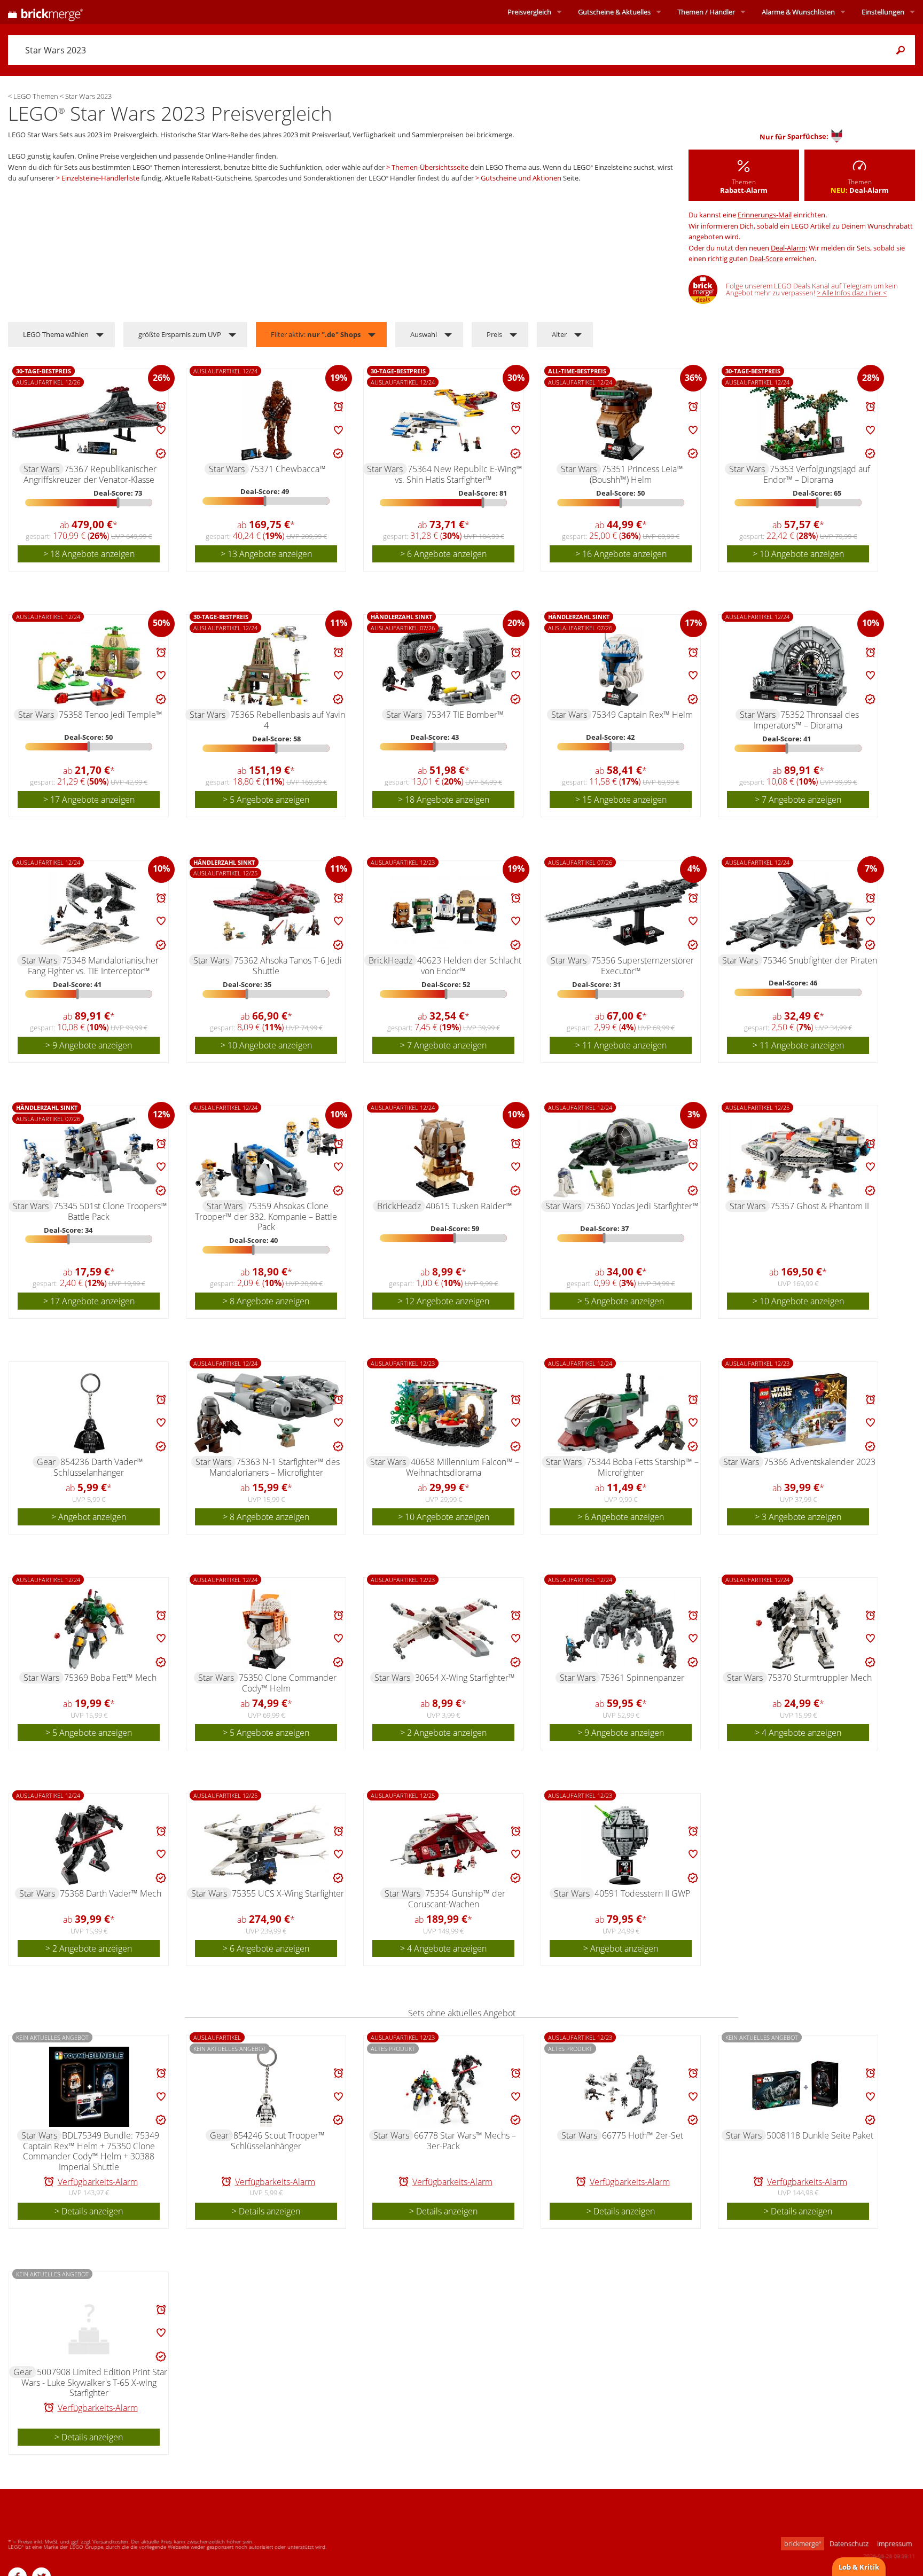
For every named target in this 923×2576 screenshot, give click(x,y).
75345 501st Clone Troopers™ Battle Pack (110, 1211)
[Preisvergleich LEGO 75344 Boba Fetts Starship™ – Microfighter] (621, 1413)
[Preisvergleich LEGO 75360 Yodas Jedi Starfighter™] (621, 1157)
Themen (706, 12)
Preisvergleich (529, 12)
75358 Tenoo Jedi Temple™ (111, 715)
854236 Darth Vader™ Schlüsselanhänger (98, 1467)
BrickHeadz (390, 960)
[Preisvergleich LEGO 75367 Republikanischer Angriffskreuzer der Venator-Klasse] (89, 421)
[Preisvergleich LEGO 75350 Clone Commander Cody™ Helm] (267, 1629)
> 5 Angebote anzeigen (266, 800)
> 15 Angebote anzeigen (621, 800)
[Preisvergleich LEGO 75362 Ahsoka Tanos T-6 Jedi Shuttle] (267, 912)
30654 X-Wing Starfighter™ (465, 1678)
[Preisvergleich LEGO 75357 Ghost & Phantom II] (799, 1157)
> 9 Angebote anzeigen (89, 1045)
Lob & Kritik (859, 2567)
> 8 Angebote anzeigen (266, 1301)
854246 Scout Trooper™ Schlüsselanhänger (278, 2141)
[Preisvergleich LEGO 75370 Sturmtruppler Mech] (799, 1629)
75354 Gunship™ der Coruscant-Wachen (457, 1899)
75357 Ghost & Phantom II (820, 1206)
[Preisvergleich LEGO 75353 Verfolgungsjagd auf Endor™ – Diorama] (799, 420)
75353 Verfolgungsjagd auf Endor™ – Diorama (817, 474)
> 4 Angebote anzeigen (798, 1733)
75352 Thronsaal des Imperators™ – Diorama (806, 720)
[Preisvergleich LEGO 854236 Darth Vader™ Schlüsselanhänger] (89, 1413)
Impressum (894, 2543)
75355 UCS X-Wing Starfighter (288, 1893)
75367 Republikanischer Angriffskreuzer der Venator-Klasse (90, 474)
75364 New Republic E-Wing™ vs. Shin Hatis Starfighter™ (459, 474)
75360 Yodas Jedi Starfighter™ (642, 1206)
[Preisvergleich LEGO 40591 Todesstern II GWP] (621, 1845)
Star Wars (41, 469)
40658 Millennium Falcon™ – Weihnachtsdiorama (463, 1467)
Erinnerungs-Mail (765, 215)
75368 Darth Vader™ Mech (111, 1893)
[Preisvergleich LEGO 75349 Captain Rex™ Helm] (621, 666)
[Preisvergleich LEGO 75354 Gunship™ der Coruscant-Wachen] (444, 1845)
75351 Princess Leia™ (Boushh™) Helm (636, 474)
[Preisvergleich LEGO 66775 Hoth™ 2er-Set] (621, 2087)
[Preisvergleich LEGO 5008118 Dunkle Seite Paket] (799, 2087)
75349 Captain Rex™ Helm (642, 715)
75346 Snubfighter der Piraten (820, 960)
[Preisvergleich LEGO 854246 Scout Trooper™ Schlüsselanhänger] (267, 2087)
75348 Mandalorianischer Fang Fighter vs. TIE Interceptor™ (93, 966)
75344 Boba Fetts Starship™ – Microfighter (643, 1467)
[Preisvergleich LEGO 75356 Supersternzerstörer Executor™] (621, 912)
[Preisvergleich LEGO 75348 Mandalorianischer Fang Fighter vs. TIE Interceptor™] (89, 912)
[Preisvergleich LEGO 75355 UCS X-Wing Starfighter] (267, 1845)
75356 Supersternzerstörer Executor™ (643, 966)
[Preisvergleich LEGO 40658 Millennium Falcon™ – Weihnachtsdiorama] (444, 1413)
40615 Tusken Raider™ (469, 1206)
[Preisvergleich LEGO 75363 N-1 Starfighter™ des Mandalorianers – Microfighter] (267, 1413)
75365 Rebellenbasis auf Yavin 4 (288, 720)
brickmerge (803, 2543)
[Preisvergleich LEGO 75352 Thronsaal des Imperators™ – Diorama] (799, 666)
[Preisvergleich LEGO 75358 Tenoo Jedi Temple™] (89, 666)
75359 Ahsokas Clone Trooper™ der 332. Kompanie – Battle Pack (266, 1216)
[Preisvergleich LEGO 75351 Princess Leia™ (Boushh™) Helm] (621, 420)
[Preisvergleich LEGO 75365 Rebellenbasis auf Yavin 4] (267, 666)
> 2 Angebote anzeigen (443, 1733)
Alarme (798, 12)
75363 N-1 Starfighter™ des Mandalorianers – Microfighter (275, 1467)
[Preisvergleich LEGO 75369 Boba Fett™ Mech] (89, 1629)
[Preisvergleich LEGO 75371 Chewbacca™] (267, 420)
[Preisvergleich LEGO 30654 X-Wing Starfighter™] (444, 1629)
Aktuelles (614, 12)
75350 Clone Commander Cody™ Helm (288, 1683)
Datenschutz (849, 2543)
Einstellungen (883, 12)
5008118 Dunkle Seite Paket (820, 2135)
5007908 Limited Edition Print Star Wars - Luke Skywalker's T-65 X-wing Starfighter (94, 2382)
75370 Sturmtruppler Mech (820, 1678)
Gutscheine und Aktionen (521, 178)
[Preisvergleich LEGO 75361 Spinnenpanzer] (621, 1629)
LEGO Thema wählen (56, 334)
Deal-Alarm (788, 248)
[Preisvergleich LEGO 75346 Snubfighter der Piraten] (799, 912)
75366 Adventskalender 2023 (820, 1462)
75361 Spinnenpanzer (642, 1678)
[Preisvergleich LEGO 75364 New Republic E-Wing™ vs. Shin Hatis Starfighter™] (444, 420)
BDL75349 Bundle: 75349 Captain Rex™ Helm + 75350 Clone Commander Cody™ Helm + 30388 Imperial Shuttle (91, 2151)
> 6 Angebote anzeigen (443, 554)
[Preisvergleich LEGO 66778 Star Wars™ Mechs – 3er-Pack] (444, 2087)
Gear (46, 1462)
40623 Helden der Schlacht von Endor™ (469, 966)
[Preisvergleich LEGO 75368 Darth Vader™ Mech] (89, 1845)
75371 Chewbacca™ (288, 469)
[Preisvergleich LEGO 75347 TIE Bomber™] (444, 666)
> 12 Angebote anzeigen (444, 1301)
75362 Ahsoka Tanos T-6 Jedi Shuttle (288, 966)
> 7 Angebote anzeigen (798, 800)
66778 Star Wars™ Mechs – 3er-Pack (465, 2141)
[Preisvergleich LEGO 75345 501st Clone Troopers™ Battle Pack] (89, 1157)
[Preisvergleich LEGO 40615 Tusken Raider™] (444, 1157)
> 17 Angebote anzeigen (89, 800)
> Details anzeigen (89, 2211)
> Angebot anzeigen (89, 1517)
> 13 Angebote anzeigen (266, 554)
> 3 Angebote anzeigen (798, 1517)
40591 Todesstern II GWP (642, 1893)
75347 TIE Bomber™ (465, 715)
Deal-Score (766, 259)
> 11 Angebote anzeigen (621, 1045)
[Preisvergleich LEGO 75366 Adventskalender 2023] (799, 1413)
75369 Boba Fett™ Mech (110, 1678)
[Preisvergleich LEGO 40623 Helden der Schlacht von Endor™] (444, 912)
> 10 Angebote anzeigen (798, 554)
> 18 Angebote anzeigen (89, 554)
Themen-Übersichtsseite (430, 167)
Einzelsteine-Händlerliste (100, 178)
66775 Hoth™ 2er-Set (643, 2135)
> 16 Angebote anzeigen (621, 554)
